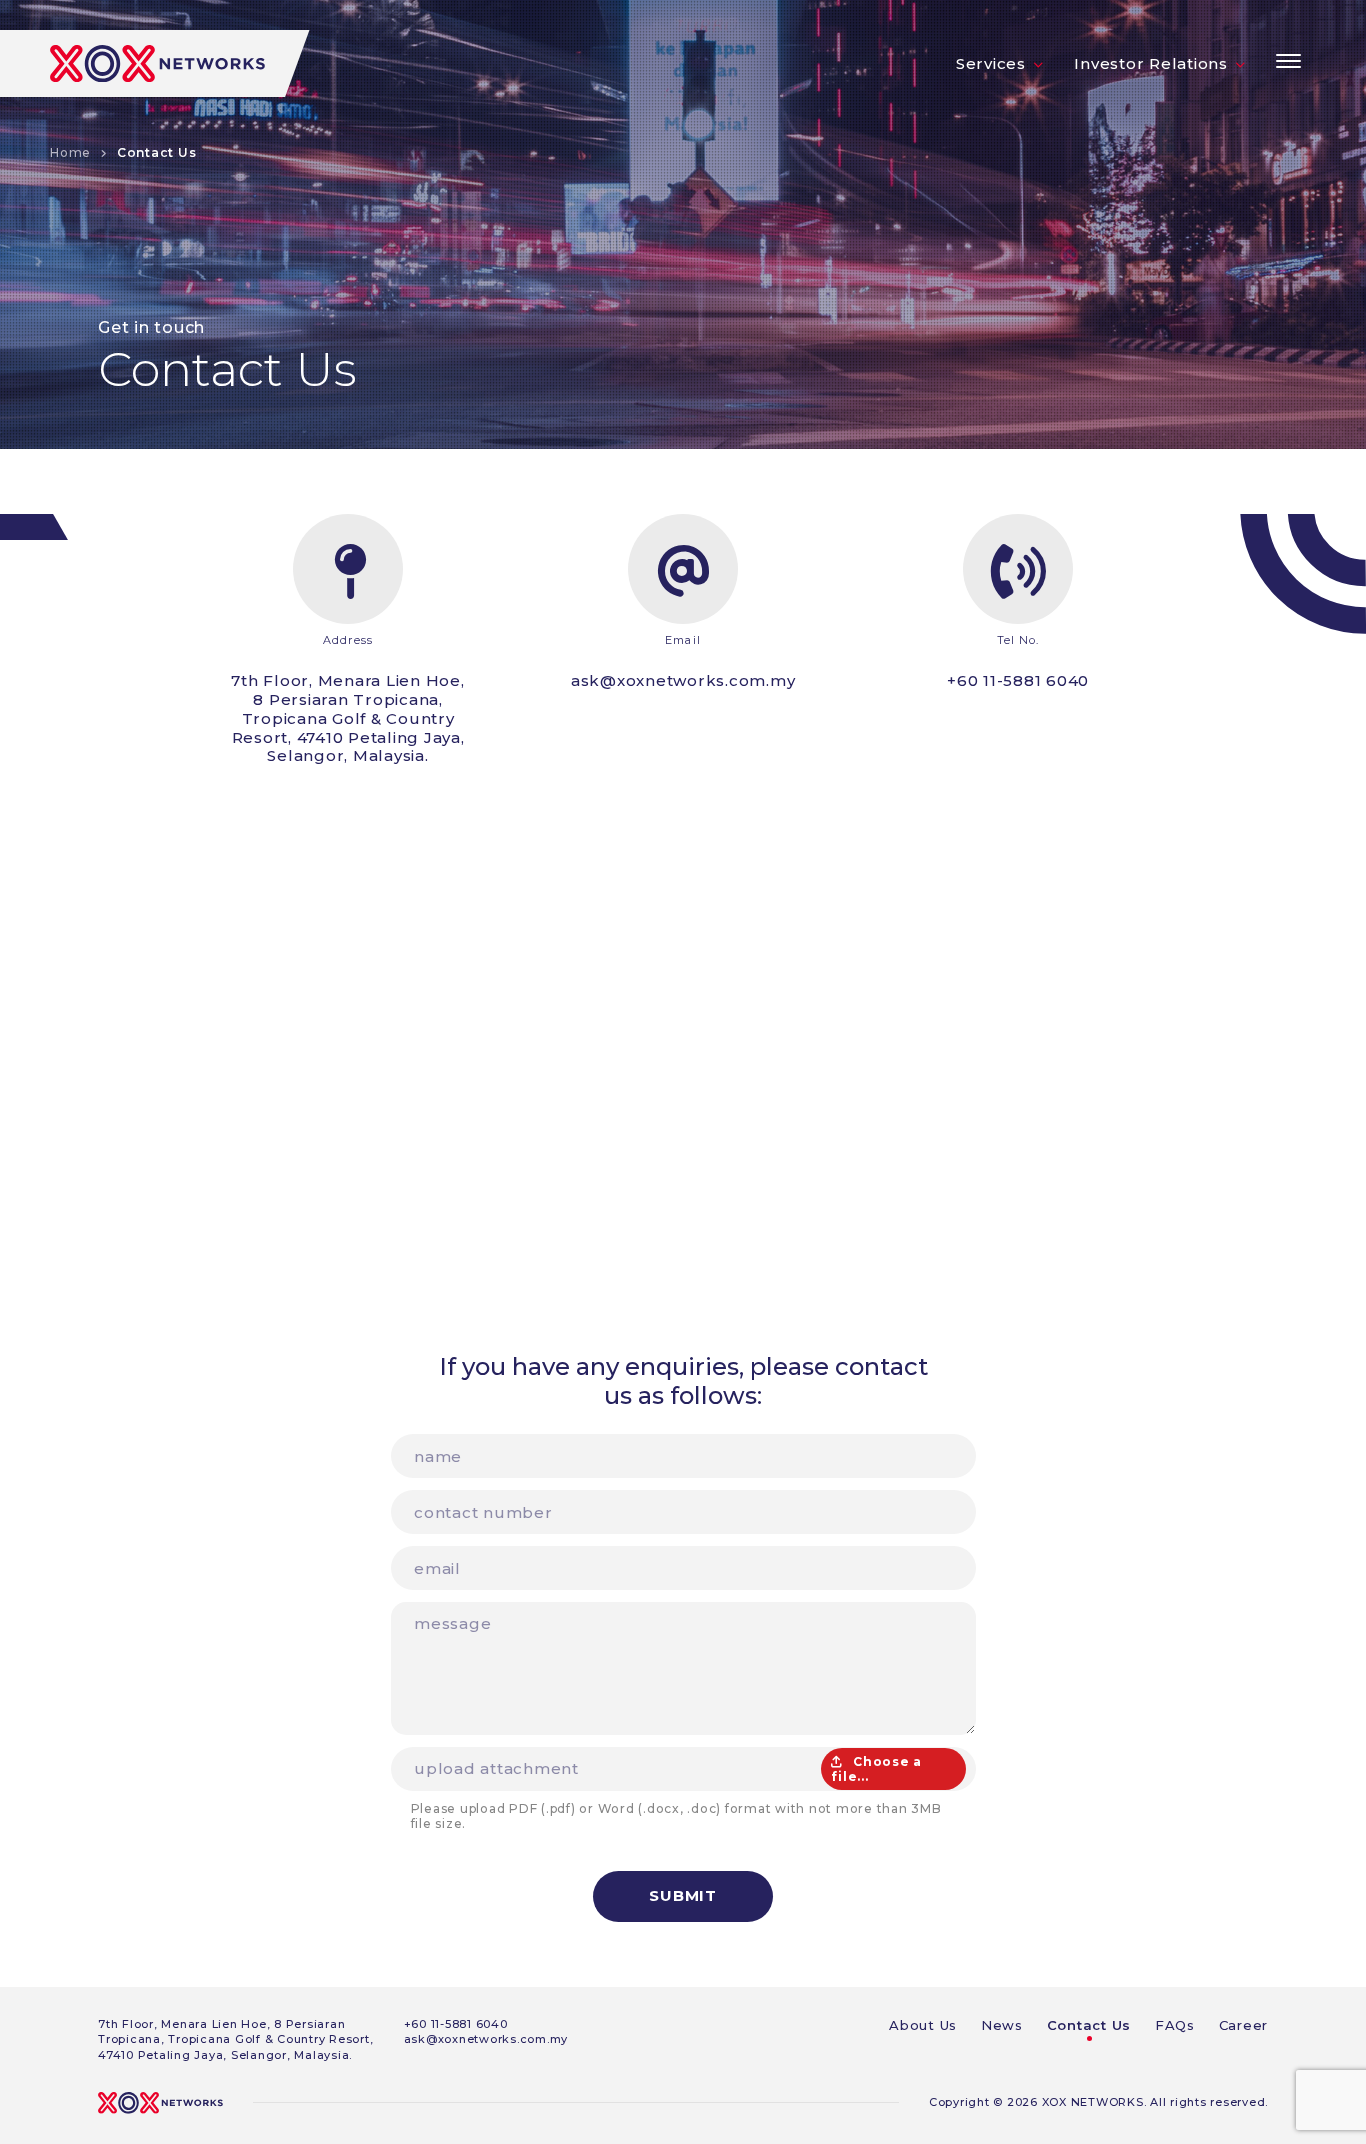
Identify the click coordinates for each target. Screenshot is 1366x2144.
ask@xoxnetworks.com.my (683, 680)
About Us (923, 2025)
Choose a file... (876, 1769)
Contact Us (1089, 2025)
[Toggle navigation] (1288, 61)
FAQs (1175, 2025)
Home (70, 152)
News (1002, 2025)
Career (1244, 2025)
